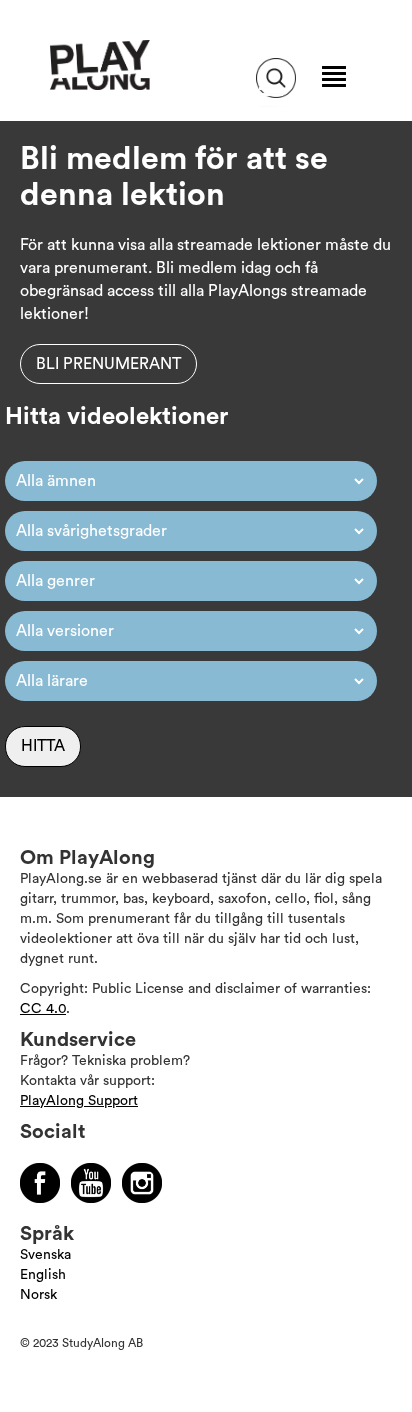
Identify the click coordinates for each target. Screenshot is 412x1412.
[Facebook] (40, 1183)
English (43, 1275)
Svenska (45, 1255)
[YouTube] (91, 1183)
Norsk (38, 1295)
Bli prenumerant (108, 364)
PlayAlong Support (79, 1101)
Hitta (43, 746)
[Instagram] (142, 1183)
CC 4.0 (43, 1009)
